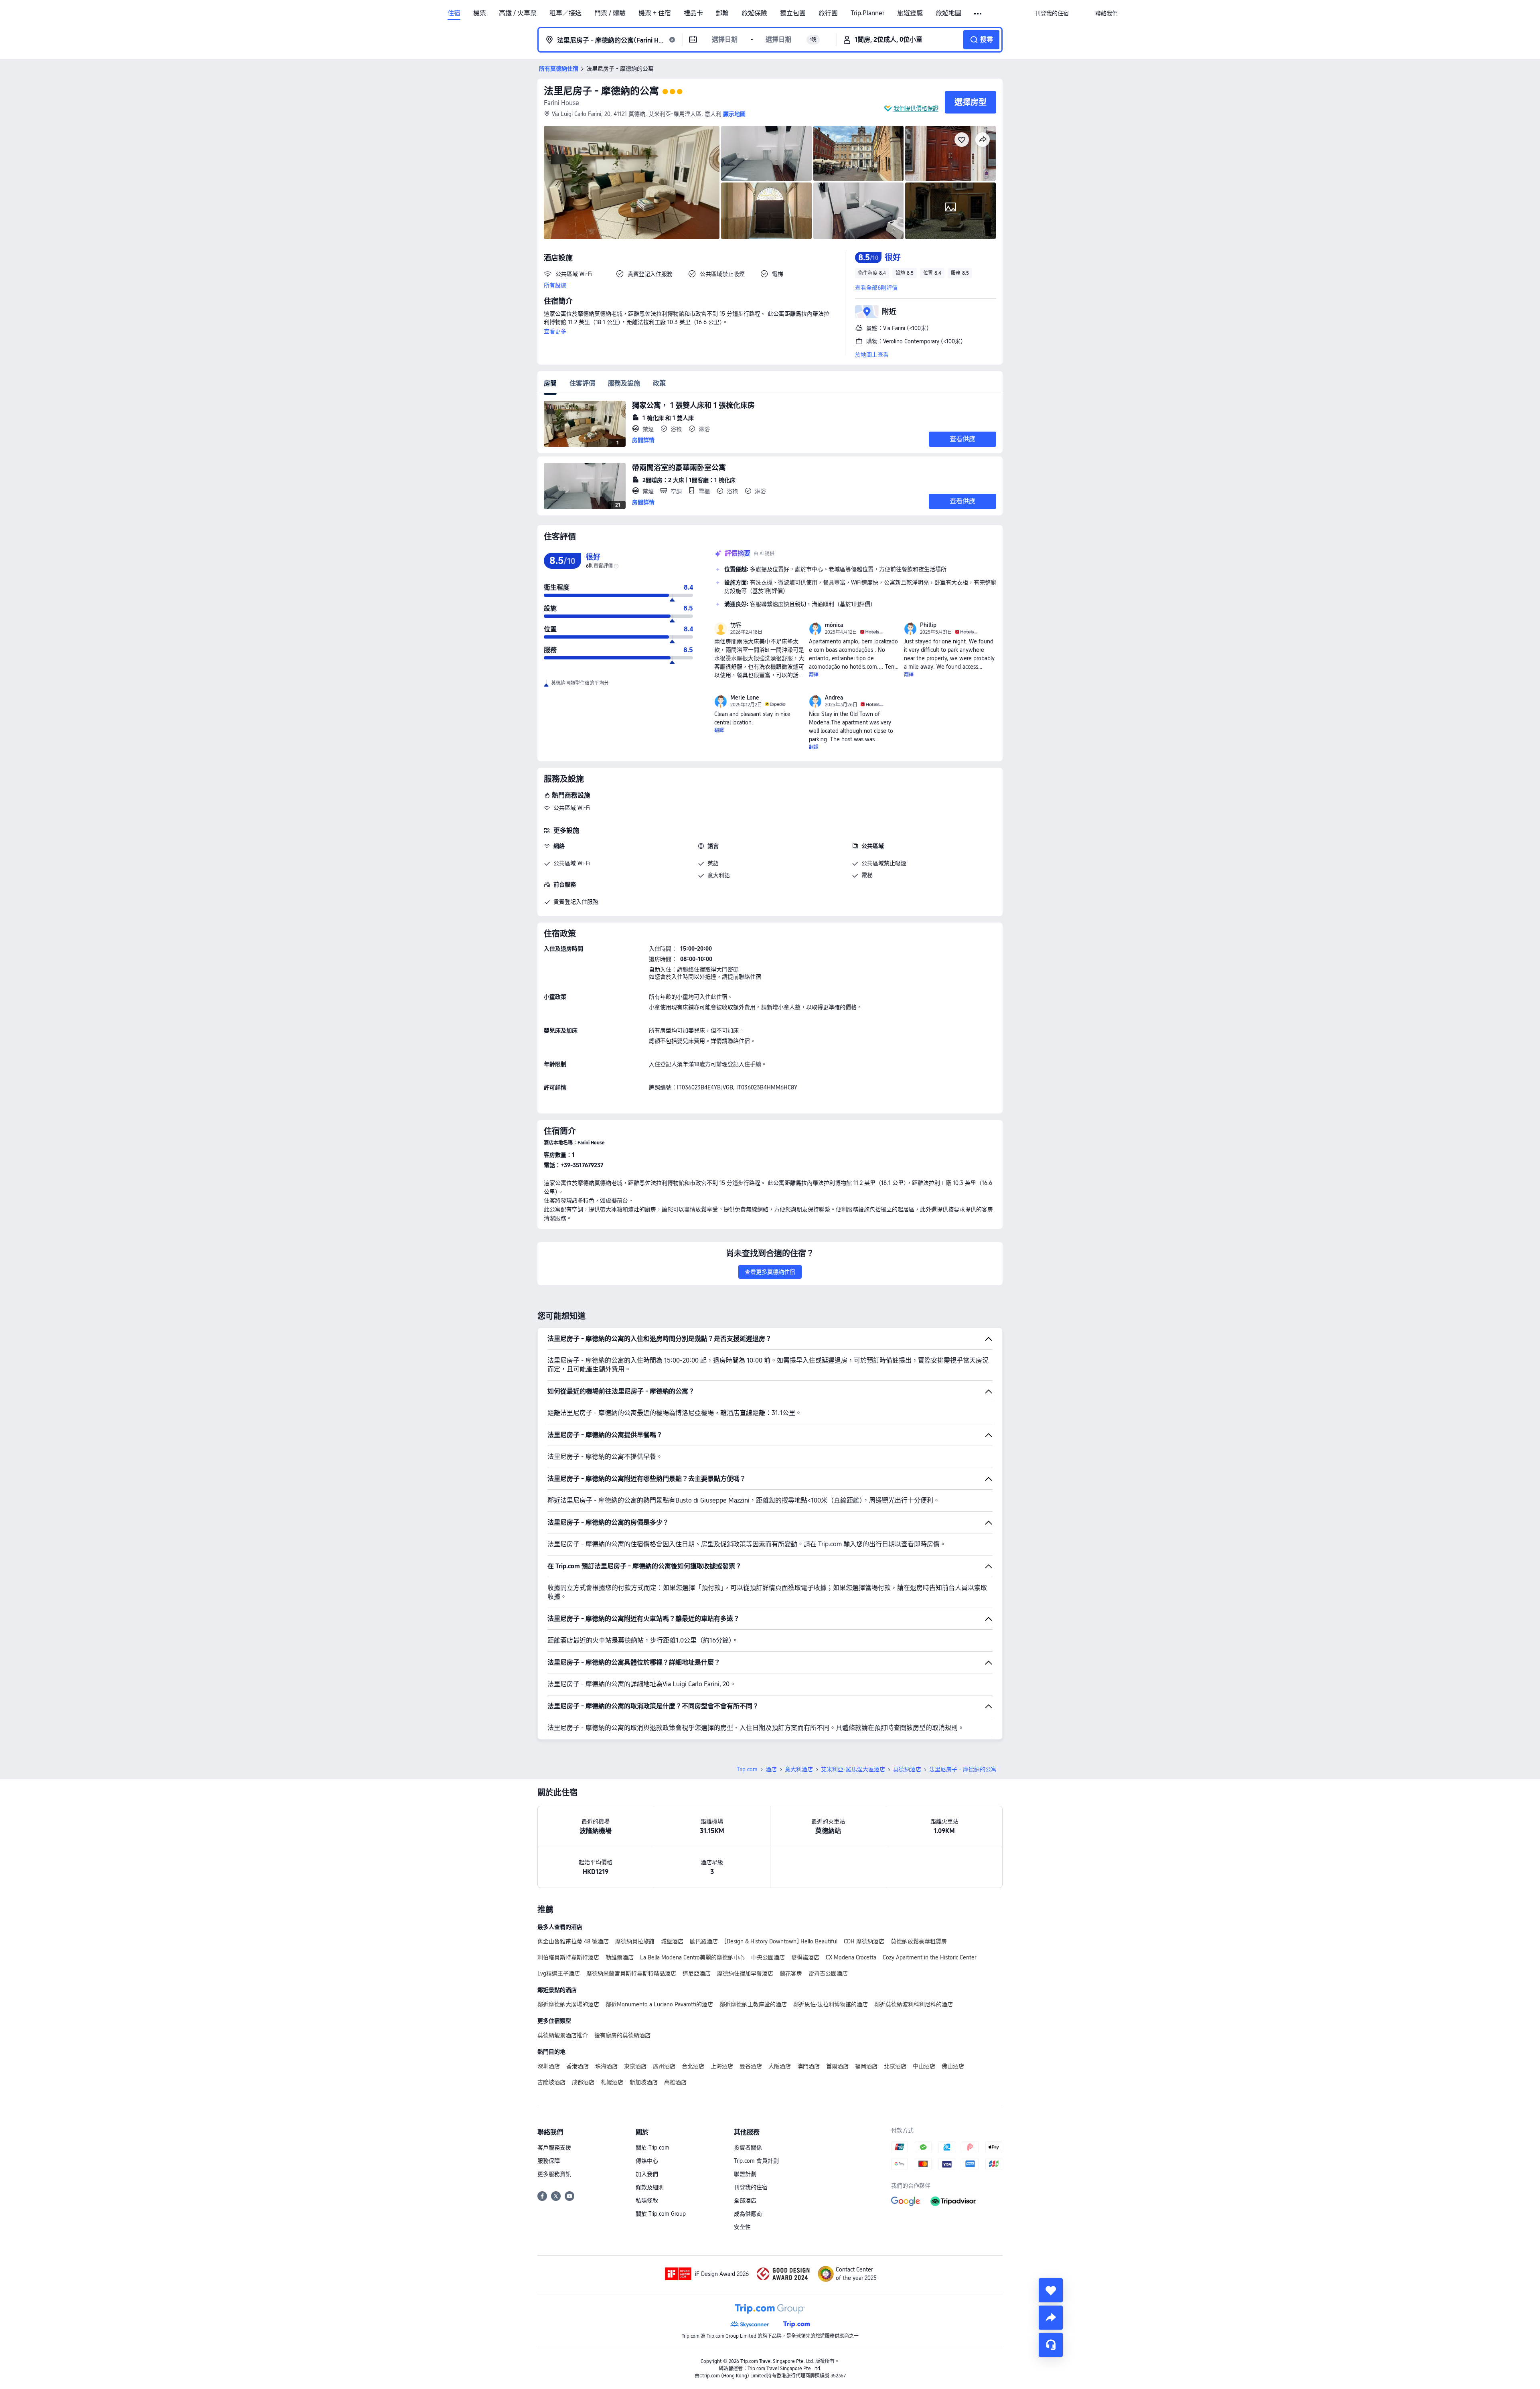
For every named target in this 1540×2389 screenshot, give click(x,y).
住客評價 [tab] (582, 383)
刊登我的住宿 (751, 2187)
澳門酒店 (808, 2066)
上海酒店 (722, 2066)
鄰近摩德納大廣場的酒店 (568, 2004)
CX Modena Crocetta (851, 1957)
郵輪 (722, 13)
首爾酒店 (837, 2066)
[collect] (1051, 2290)
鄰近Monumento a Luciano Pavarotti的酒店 (659, 2004)
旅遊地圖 (948, 13)
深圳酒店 (549, 2066)
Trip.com (747, 1769)
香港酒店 (577, 2066)
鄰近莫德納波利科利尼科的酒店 (914, 2004)
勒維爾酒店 (620, 1957)
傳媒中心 (647, 2161)
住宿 (454, 13)
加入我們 (647, 2174)
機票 (480, 13)
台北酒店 (693, 2066)
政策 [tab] (659, 383)
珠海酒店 (606, 2066)
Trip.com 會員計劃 (756, 2161)
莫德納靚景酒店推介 (563, 2035)
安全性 (742, 2227)
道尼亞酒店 (697, 1973)
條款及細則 (650, 2187)
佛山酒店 (953, 2066)
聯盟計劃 (745, 2174)
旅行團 (828, 13)
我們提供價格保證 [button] (916, 108)
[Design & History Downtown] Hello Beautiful (781, 1941)
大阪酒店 (780, 2066)
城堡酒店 (672, 1941)
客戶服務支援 (554, 2148)
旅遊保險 (754, 13)
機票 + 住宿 (655, 13)
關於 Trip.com (652, 2148)
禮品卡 (693, 13)
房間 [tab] (550, 383)
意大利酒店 (799, 1769)
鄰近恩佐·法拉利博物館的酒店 (831, 2004)
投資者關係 (748, 2148)
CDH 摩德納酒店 (864, 1941)
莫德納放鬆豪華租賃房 (919, 1941)
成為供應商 (748, 2214)
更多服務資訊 (554, 2174)
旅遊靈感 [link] (910, 13)
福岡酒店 (866, 2066)
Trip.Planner (867, 13)
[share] (1051, 2318)
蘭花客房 (791, 1973)
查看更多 (555, 331)
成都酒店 (583, 2082)
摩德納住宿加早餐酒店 (745, 1973)
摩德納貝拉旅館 (635, 1941)
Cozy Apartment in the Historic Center (929, 1957)
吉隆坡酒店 (551, 2082)
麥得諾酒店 (805, 1957)
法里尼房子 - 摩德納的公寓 (601, 91)
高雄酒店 (675, 2082)
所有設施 (555, 285)
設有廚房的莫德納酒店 (622, 2035)
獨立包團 (793, 13)
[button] (978, 14)
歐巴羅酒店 (704, 1941)
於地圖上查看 (872, 355)
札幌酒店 (612, 2082)
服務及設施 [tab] (624, 383)
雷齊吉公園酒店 (828, 1973)
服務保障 (549, 2161)
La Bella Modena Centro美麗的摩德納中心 (692, 1957)
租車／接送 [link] (565, 13)
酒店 (771, 1769)
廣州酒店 (664, 2066)
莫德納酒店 (907, 1769)
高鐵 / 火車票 (518, 13)
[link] (1052, 13)
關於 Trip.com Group (661, 2214)
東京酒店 (635, 2066)
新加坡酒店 (644, 2082)
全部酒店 (745, 2200)
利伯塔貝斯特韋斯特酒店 (568, 1957)
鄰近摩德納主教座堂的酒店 (753, 2004)
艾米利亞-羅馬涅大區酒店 (853, 1769)
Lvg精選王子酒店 (559, 1973)
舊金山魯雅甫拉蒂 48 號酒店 (573, 1941)
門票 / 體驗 (610, 13)
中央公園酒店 (768, 1957)
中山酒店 (924, 2066)
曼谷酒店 (751, 2066)
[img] (632, 183)
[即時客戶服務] (1051, 2345)
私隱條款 (647, 2200)
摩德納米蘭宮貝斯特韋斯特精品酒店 (631, 1973)
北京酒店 (895, 2066)
